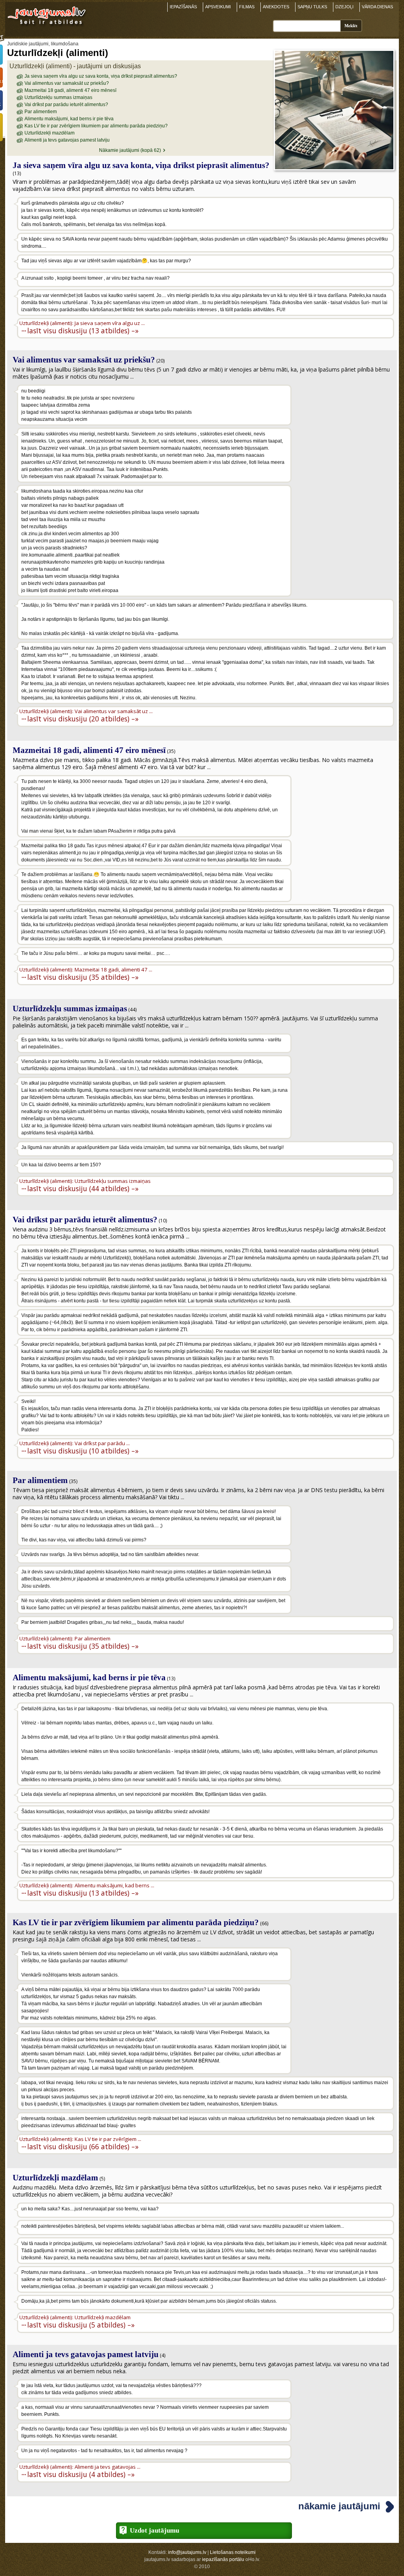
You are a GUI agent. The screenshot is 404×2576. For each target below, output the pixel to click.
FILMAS (247, 7)
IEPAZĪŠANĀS (183, 7)
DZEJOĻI (344, 7)
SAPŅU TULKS (312, 7)
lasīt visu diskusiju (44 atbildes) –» (83, 1188)
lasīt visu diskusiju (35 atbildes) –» (83, 977)
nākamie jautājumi (339, 2506)
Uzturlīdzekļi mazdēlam (50, 133)
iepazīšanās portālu (223, 2559)
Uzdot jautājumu (154, 2530)
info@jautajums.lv (187, 2552)
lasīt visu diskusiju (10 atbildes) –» (83, 1451)
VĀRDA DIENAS (377, 7)
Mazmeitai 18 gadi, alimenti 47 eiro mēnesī (70, 90)
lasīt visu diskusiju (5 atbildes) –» (81, 2325)
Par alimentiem (41, 112)
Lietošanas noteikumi (233, 2552)
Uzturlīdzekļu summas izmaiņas (58, 97)
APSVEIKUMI (218, 7)
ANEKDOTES (276, 7)
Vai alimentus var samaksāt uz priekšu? (67, 83)
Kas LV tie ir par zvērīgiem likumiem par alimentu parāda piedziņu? (96, 126)
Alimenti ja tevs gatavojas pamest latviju (67, 140)
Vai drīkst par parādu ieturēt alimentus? (66, 105)
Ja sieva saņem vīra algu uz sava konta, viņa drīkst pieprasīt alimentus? (101, 76)
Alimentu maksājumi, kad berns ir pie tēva (69, 119)
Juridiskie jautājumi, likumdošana (43, 44)
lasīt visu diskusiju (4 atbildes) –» (81, 2474)
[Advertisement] (344, 435)
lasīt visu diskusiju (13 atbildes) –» (83, 330)
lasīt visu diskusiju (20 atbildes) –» (83, 718)
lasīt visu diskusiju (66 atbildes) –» (83, 2146)
